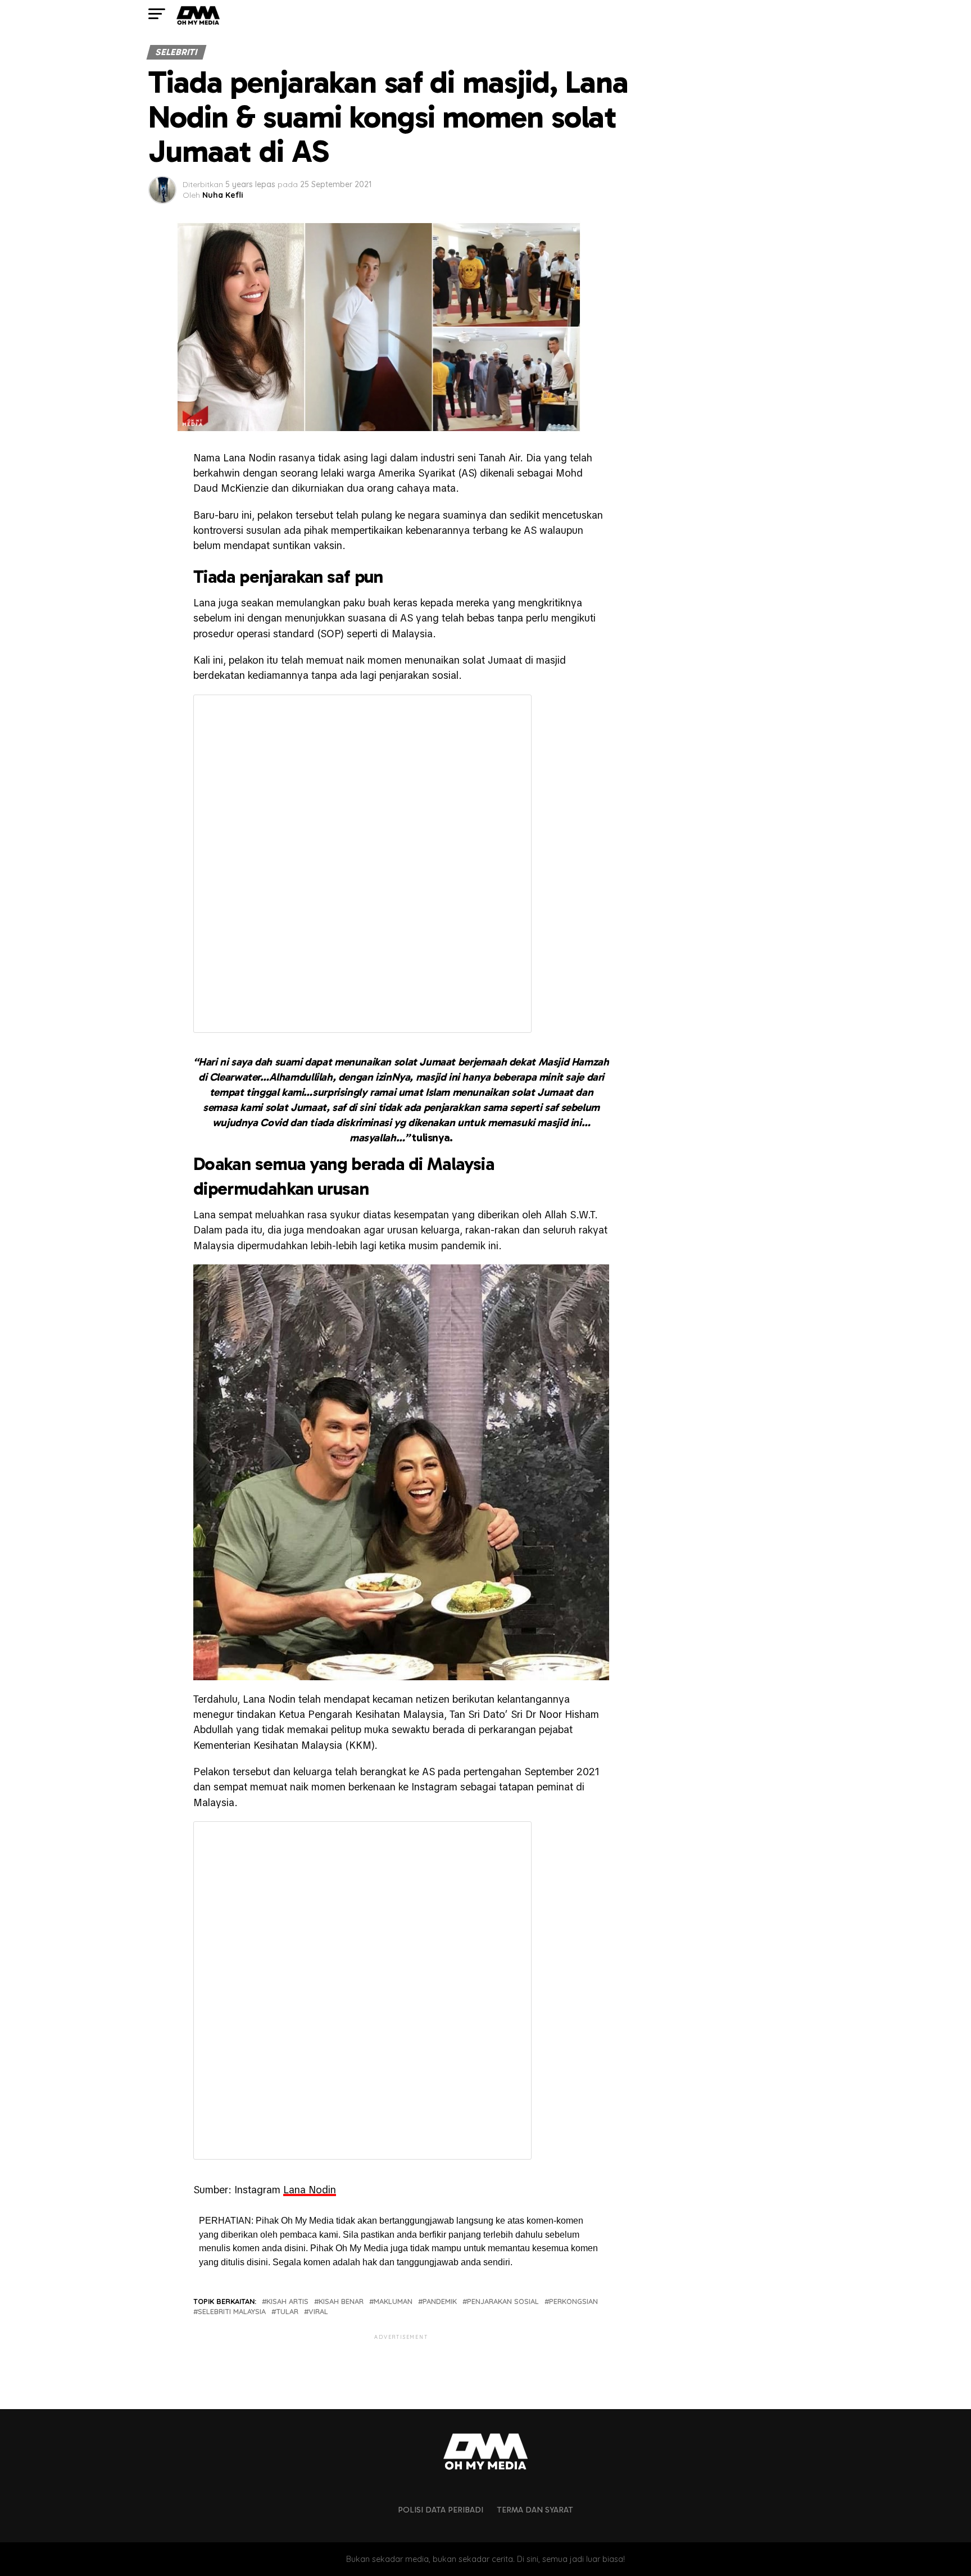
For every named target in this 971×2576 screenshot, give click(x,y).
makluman (393, 2301)
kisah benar (341, 2301)
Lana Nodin (310, 2190)
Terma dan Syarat (535, 2510)
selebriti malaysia (232, 2312)
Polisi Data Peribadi (441, 2510)
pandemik (440, 2301)
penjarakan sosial (503, 2301)
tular (287, 2312)
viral (318, 2312)
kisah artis (287, 2301)
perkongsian (573, 2301)
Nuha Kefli (223, 195)
